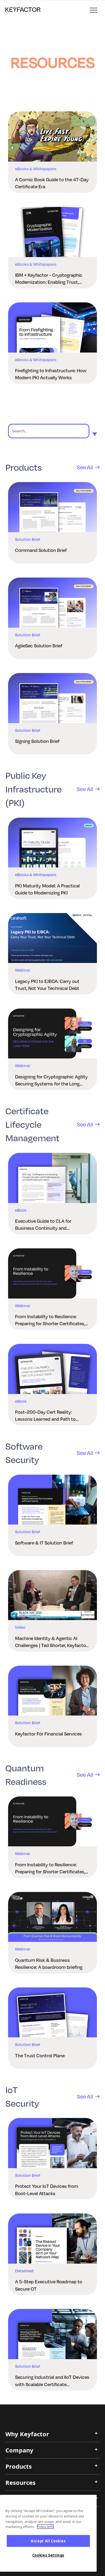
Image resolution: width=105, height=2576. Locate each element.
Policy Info (45, 2527)
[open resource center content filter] (95, 434)
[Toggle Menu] (94, 11)
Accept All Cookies (48, 2541)
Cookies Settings (48, 2555)
